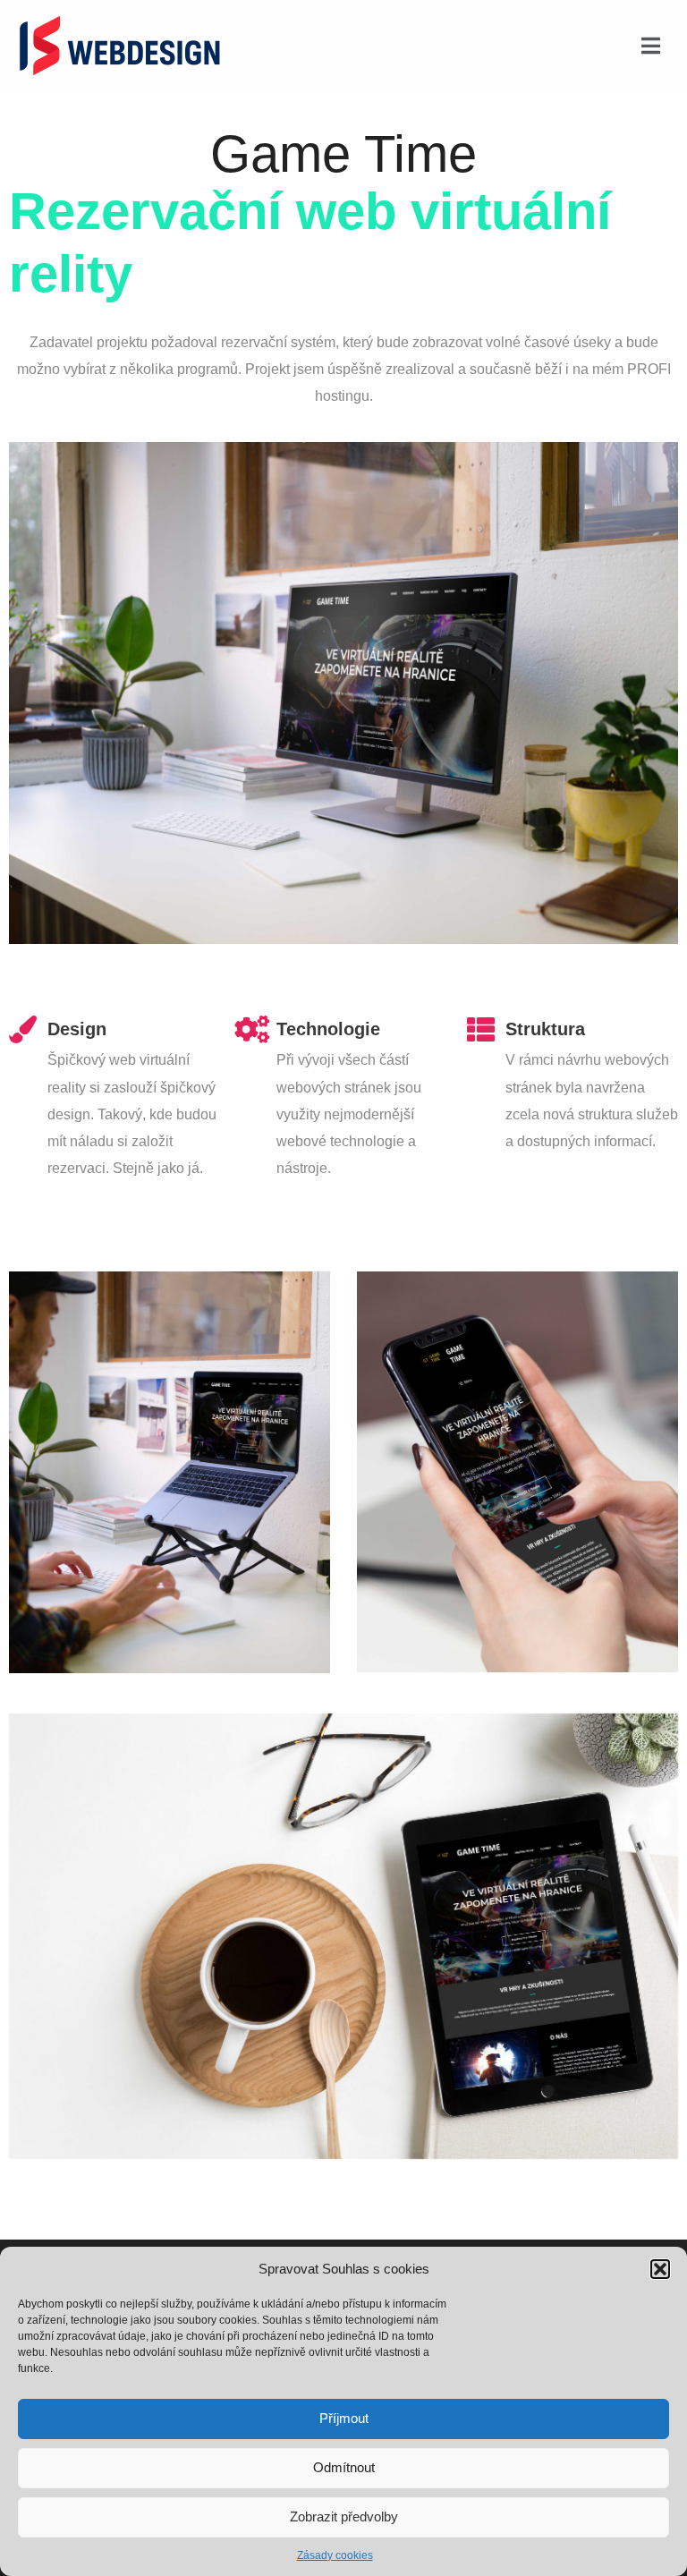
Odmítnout (344, 2467)
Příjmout (344, 2418)
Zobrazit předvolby (344, 2516)
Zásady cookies (335, 2555)
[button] (660, 2269)
